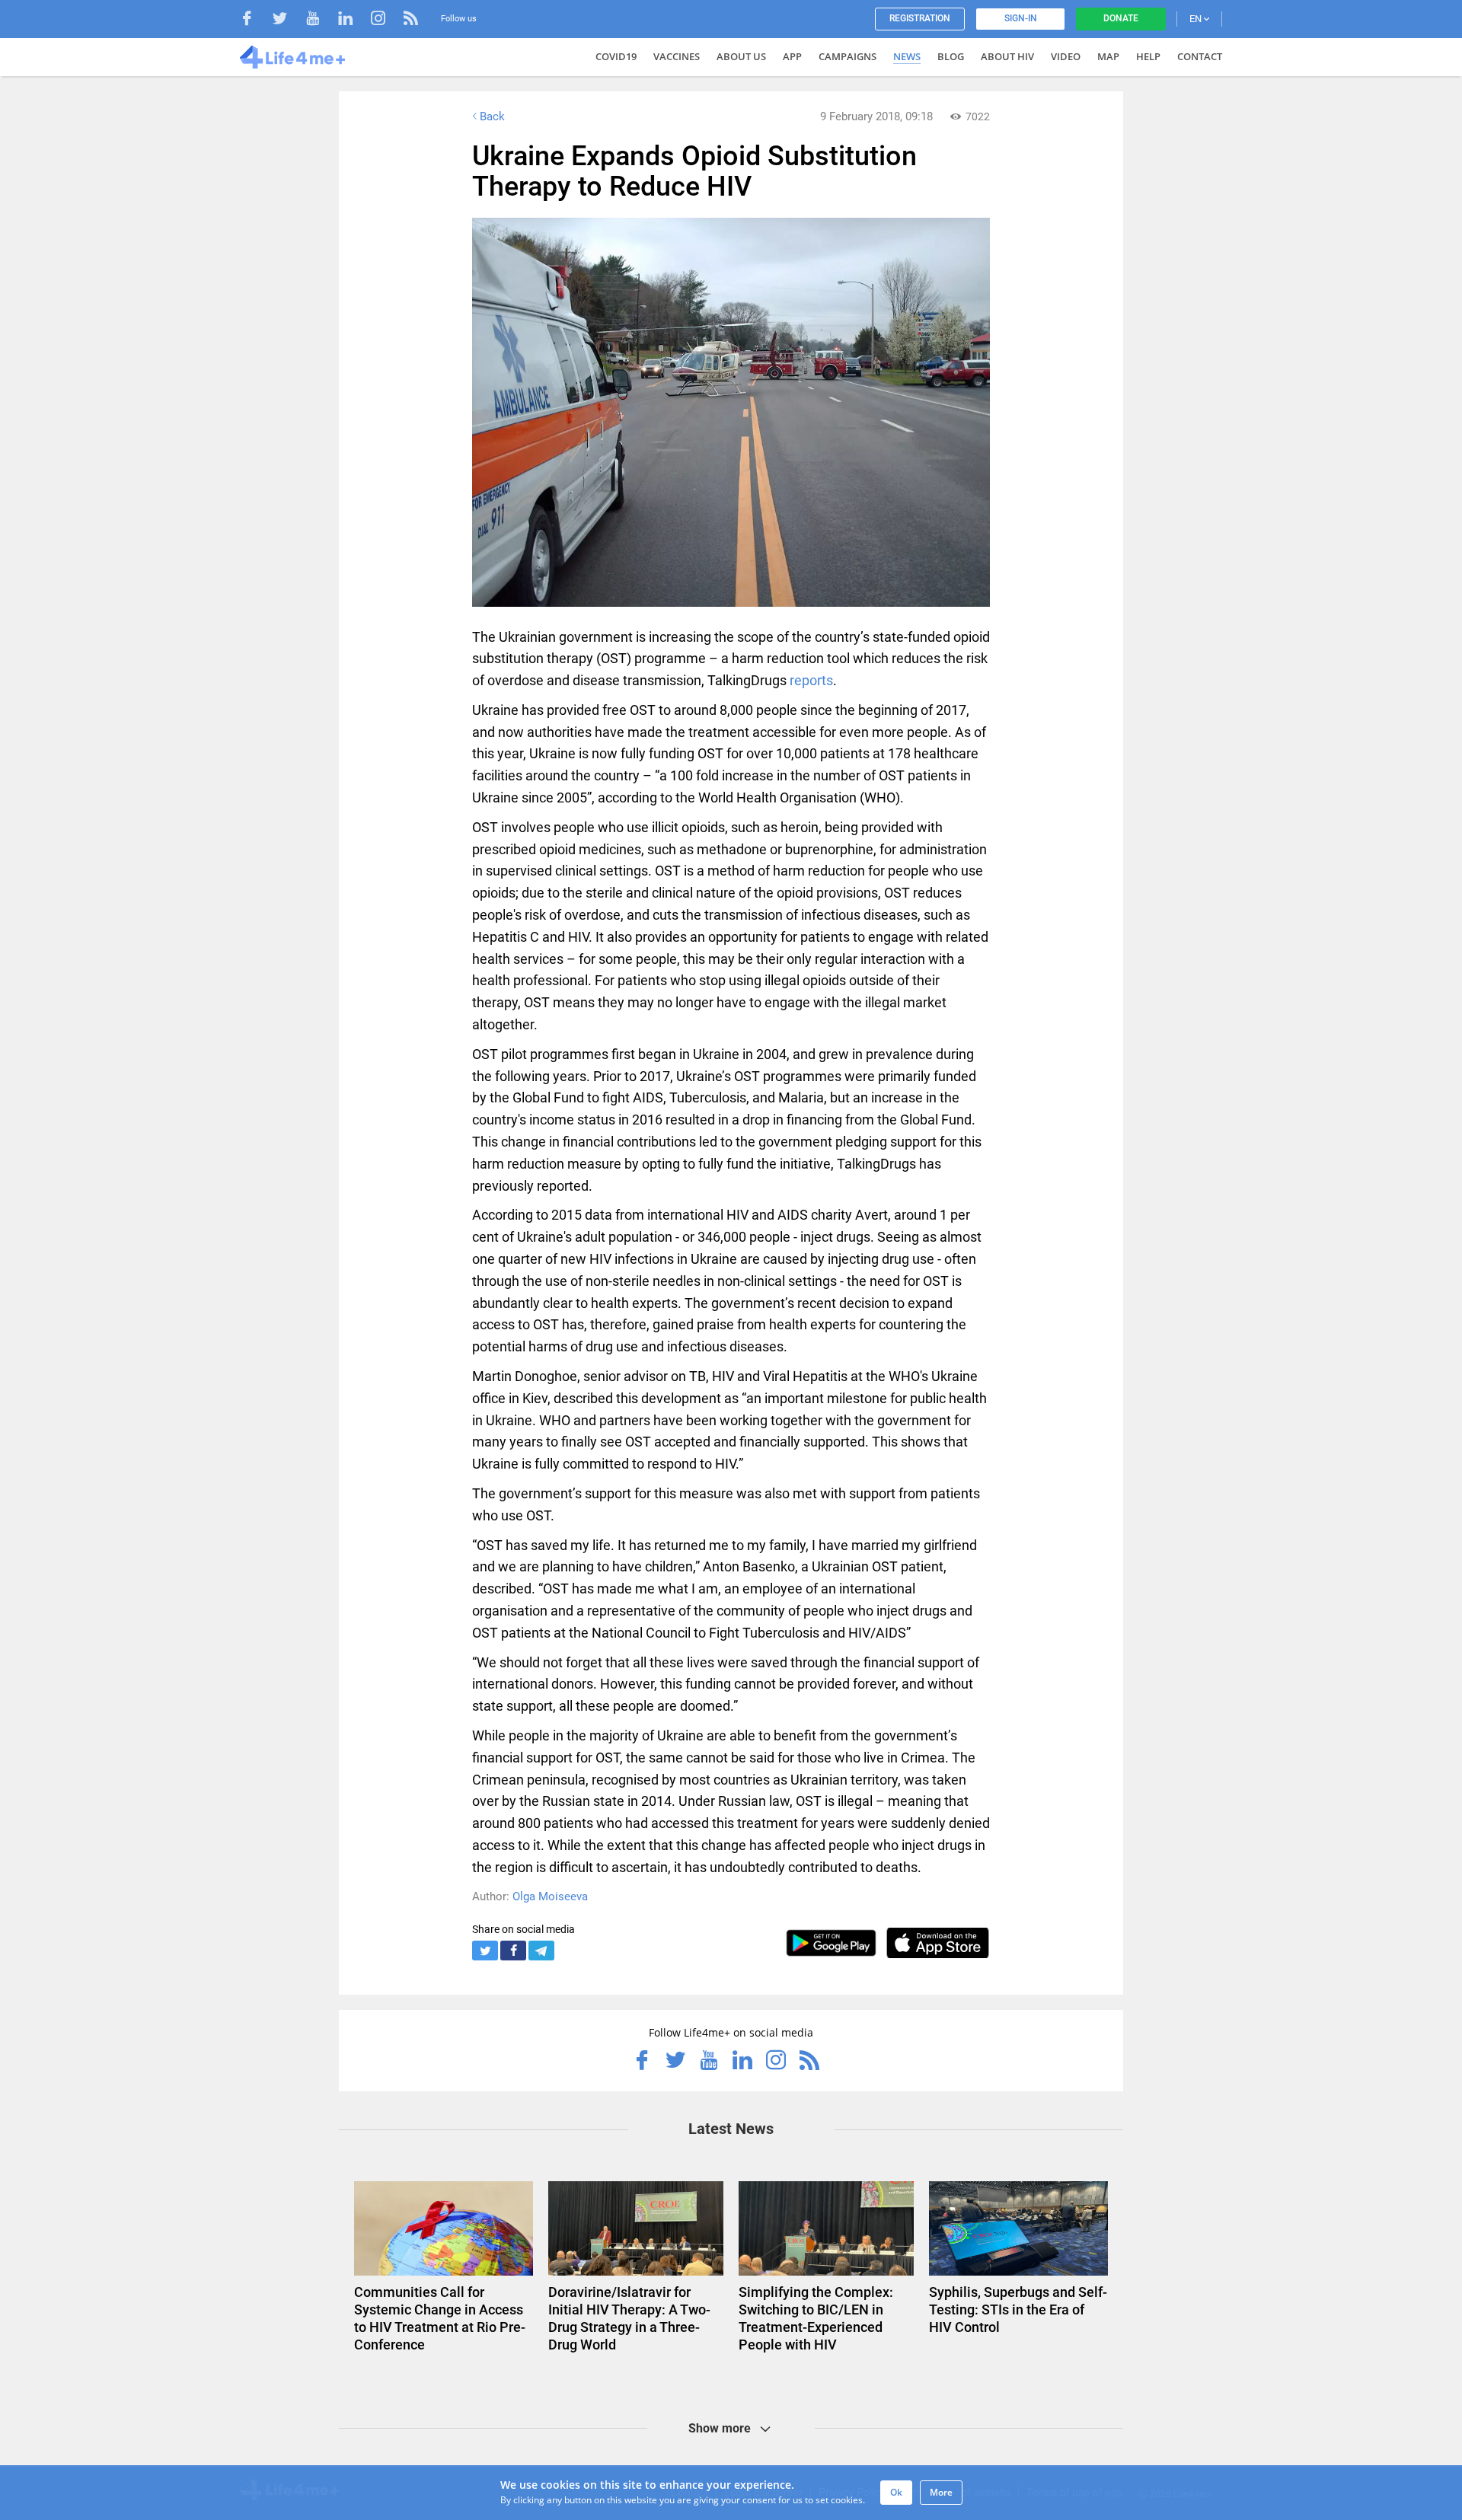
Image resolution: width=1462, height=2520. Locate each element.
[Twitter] (287, 20)
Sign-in (1021, 18)
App (792, 56)
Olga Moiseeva (550, 1896)
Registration (920, 18)
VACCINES (677, 56)
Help (1148, 56)
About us (741, 56)
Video (1066, 56)
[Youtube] (320, 20)
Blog (951, 56)
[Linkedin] (353, 20)
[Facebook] (255, 20)
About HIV (1007, 56)
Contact (1200, 56)
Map (1108, 56)
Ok (896, 2492)
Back (492, 116)
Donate (1121, 18)
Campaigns (848, 56)
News (907, 56)
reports (811, 680)
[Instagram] (386, 20)
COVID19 (616, 56)
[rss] (411, 20)
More (941, 2492)
